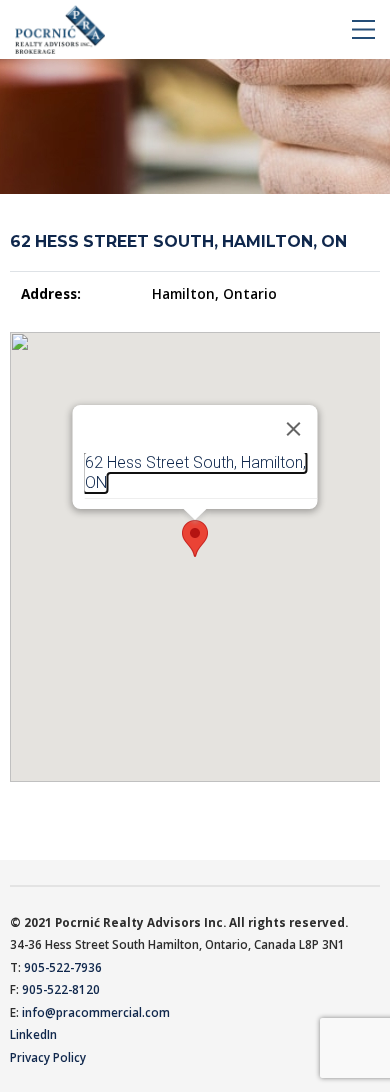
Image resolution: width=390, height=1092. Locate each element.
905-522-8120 (61, 989)
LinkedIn (33, 1034)
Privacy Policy (48, 1057)
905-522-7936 (63, 967)
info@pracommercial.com (96, 1012)
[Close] (294, 429)
